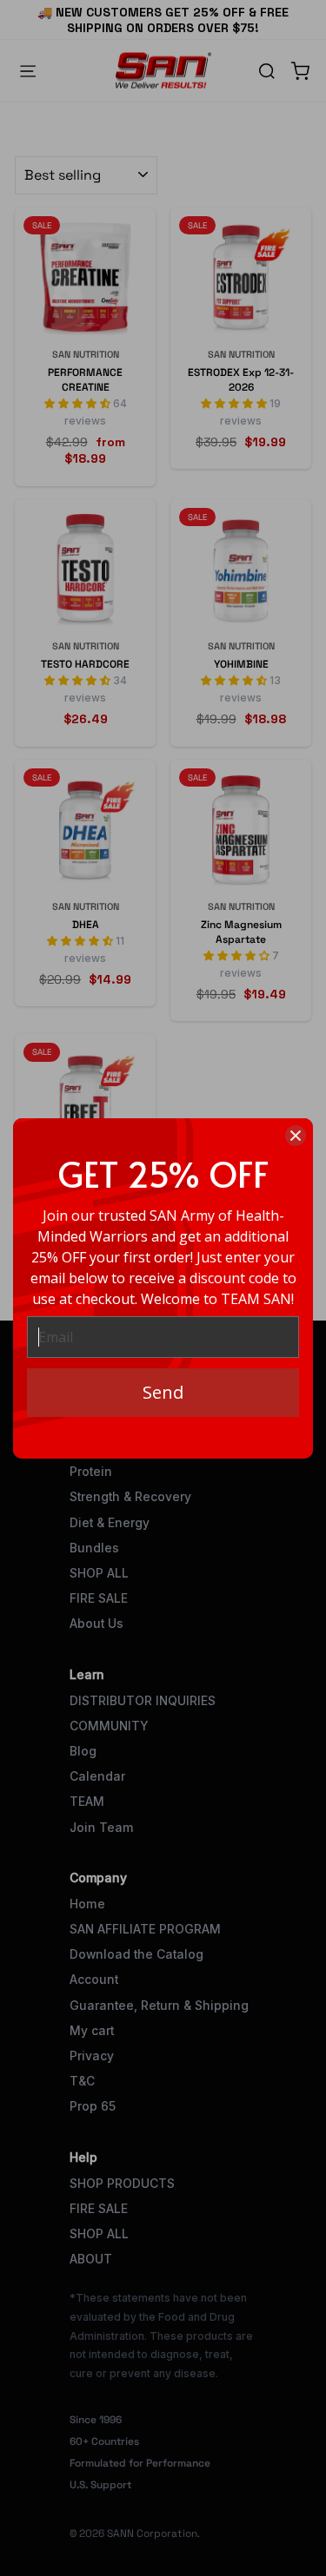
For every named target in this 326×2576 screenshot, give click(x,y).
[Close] (296, 1136)
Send (163, 1392)
